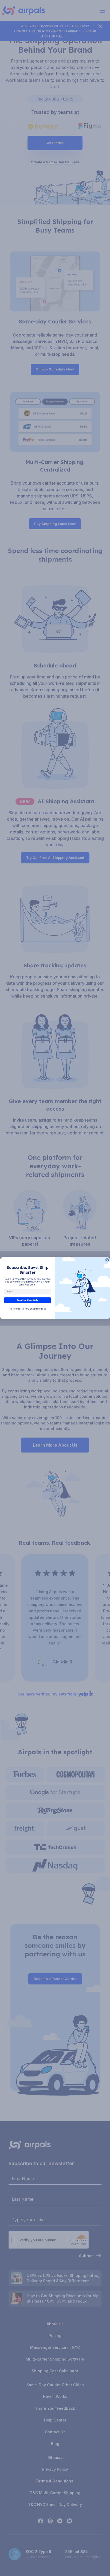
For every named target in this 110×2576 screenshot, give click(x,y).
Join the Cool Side (27, 1300)
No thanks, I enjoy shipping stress (27, 1309)
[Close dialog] (107, 1260)
